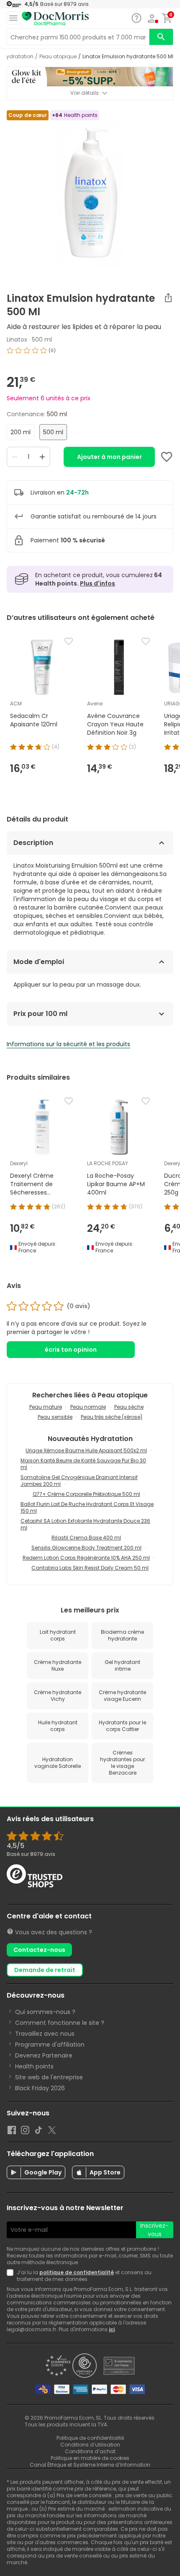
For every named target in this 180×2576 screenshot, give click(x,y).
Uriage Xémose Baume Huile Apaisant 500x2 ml (86, 1450)
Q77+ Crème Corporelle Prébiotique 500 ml (86, 1494)
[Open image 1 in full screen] (91, 193)
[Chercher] (161, 37)
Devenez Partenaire (44, 2055)
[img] (90, 354)
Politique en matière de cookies (90, 2458)
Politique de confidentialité (90, 2438)
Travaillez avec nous (45, 2034)
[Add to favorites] (167, 457)
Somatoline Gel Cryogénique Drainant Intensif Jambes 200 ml (79, 1481)
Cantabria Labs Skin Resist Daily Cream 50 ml (90, 1568)
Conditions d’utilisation (90, 2445)
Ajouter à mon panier (109, 457)
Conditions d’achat (90, 2451)
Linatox (17, 339)
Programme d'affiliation (50, 2045)
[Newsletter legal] (12, 2276)
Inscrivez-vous (154, 2230)
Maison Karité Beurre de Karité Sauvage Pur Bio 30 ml (83, 1464)
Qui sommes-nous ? (45, 2012)
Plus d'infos (98, 583)
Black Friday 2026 (40, 2088)
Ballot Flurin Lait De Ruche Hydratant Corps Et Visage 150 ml (87, 1507)
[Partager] (168, 298)
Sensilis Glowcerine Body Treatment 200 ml (86, 1548)
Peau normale (88, 1407)
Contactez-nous (39, 1950)
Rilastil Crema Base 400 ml (86, 1538)
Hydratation (18, 57)
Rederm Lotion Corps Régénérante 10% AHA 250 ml (86, 1558)
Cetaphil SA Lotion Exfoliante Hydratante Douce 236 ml (85, 1524)
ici (112, 2329)
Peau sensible (55, 1417)
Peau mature (46, 1407)
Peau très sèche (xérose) (112, 1417)
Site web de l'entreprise (49, 2077)
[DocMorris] (55, 19)
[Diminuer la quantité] (15, 457)
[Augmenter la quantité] (42, 457)
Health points (34, 2066)
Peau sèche (129, 1407)
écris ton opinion (71, 1350)
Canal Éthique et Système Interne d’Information (90, 2465)
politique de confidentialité (77, 2272)
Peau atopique (58, 57)
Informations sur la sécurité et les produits (68, 1044)
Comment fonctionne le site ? (60, 2023)
